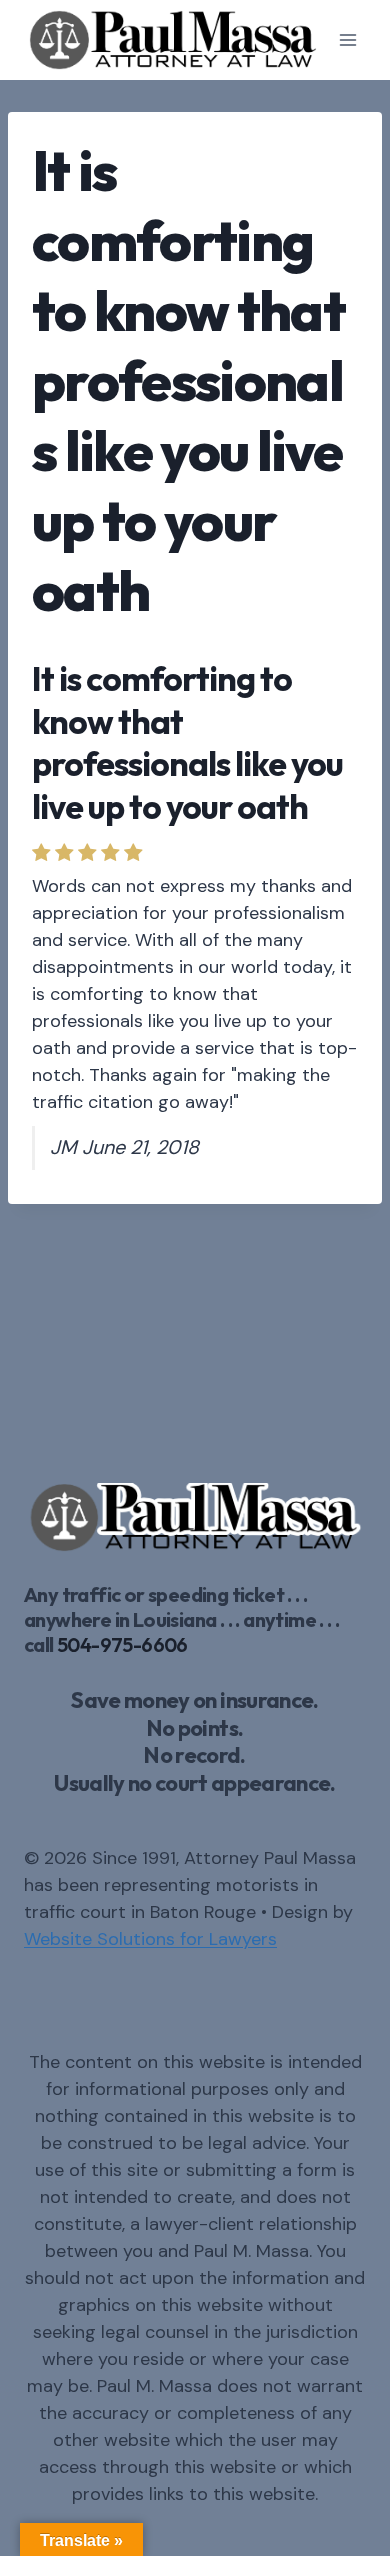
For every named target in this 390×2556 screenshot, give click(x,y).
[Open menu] (347, 39)
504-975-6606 (122, 1644)
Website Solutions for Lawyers (150, 1939)
